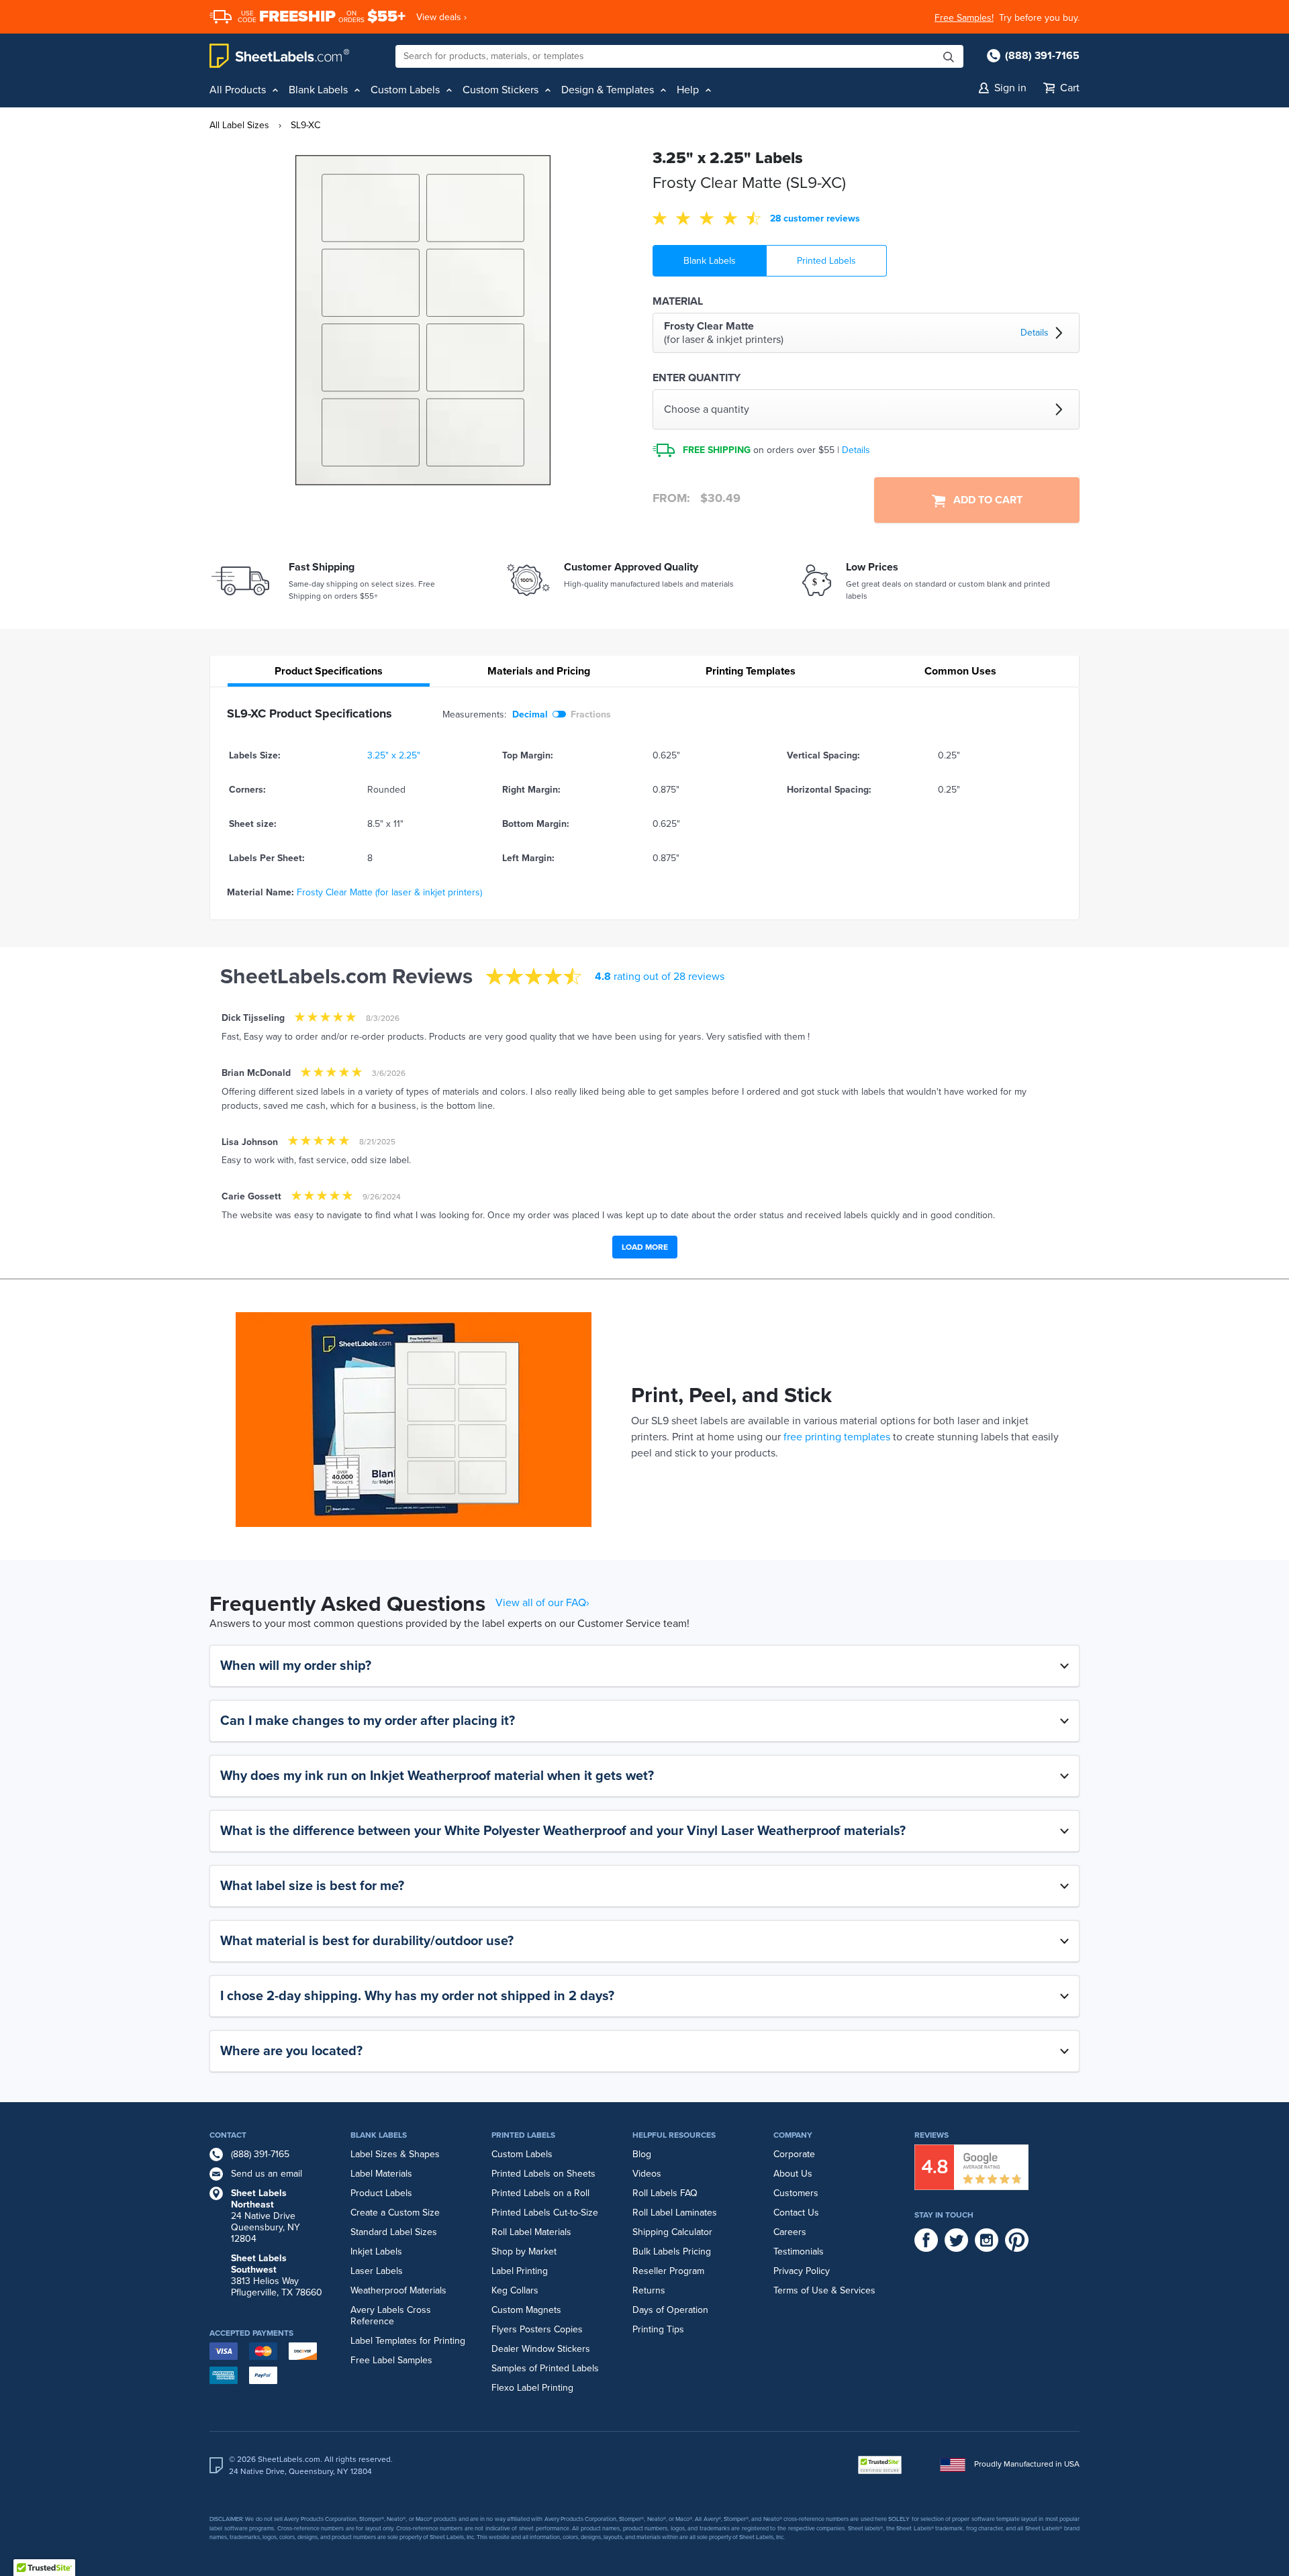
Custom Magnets (526, 2310)
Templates (751, 671)
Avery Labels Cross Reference (391, 2316)
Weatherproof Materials (398, 2290)
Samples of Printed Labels (545, 2368)
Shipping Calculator (672, 2232)
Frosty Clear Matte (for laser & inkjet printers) (389, 892)
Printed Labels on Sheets (543, 2174)
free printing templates (837, 1437)
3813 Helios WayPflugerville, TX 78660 (277, 2275)
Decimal (530, 714)
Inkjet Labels (376, 2251)
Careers (790, 2232)
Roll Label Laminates (675, 2213)
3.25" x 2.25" (394, 755)
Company (793, 2135)
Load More (645, 1247)
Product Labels (381, 2193)
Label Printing (520, 2271)
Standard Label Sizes (394, 2232)
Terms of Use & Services (824, 2290)
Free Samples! (964, 18)
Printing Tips (658, 2329)
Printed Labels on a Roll (540, 2193)
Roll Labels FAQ (665, 2193)
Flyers (504, 2329)
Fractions (591, 714)
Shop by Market (524, 2251)
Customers (796, 2193)
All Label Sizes (239, 125)
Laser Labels (377, 2271)
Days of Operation (670, 2310)
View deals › (441, 17)
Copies (568, 2329)
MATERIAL (678, 301)
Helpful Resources (674, 2135)
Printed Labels (826, 261)
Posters (535, 2329)
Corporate (794, 2154)
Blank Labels (710, 261)
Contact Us (796, 2213)
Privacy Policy (802, 2271)
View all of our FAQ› (542, 1603)
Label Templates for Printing (408, 2341)
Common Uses (960, 671)
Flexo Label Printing (532, 2388)
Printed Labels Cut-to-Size (545, 2213)
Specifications (329, 671)
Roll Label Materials (531, 2232)
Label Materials (381, 2174)
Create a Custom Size (395, 2213)
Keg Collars (515, 2290)
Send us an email (267, 2174)
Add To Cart (984, 500)
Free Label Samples (391, 2360)
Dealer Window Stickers (541, 2349)
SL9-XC (305, 125)
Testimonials (799, 2251)
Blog (642, 2154)
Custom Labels (522, 2154)
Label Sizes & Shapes (395, 2154)
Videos (647, 2174)
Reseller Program (668, 2271)
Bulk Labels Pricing (672, 2251)
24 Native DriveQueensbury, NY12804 (266, 2216)
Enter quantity (697, 378)
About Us (793, 2174)
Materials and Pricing (539, 671)
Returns (649, 2290)
